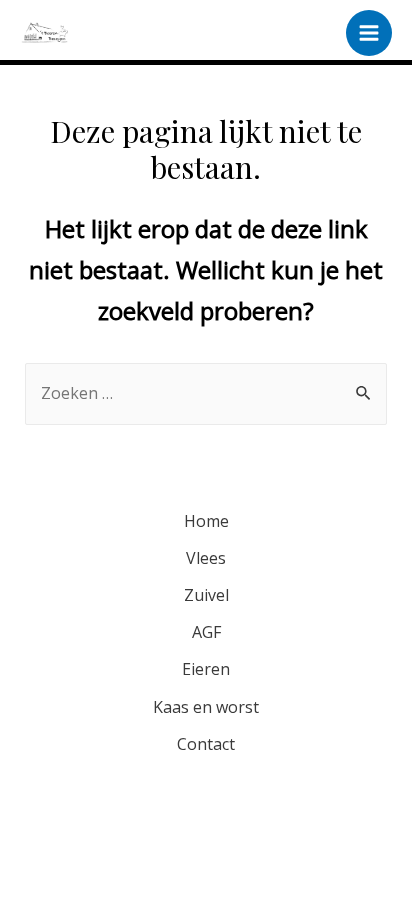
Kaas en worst (206, 707)
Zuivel (206, 595)
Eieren (206, 669)
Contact (206, 744)
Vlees (206, 558)
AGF (206, 632)
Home (206, 521)
